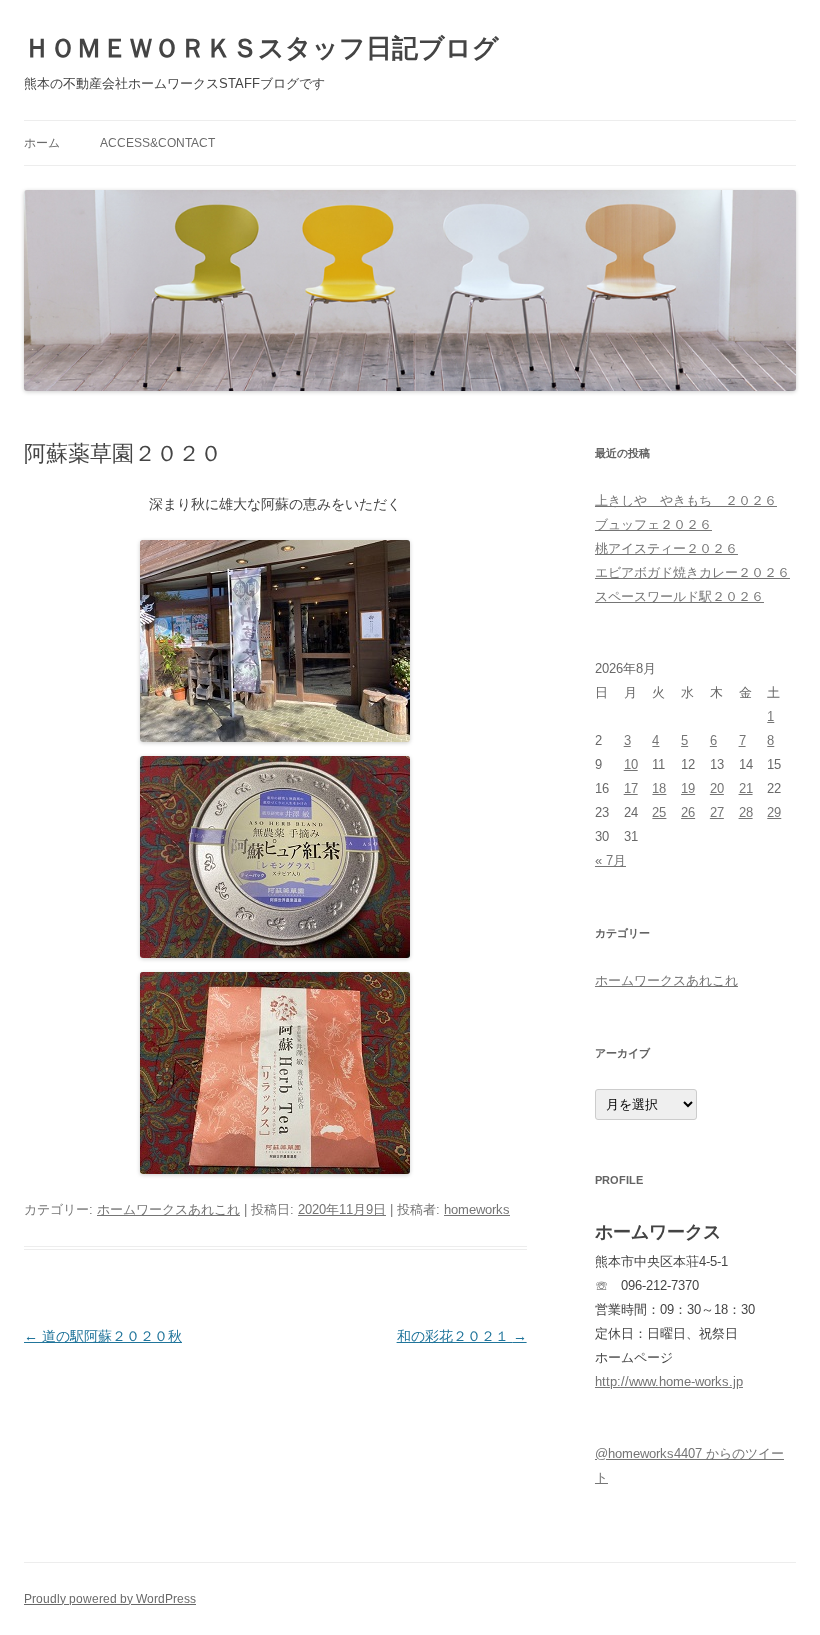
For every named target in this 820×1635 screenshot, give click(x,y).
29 (774, 812)
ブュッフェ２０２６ (653, 524)
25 (659, 812)
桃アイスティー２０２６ (666, 548)
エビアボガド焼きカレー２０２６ (692, 572)
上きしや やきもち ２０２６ (686, 500)
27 (717, 812)
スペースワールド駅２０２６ (679, 596)
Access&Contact (157, 143)
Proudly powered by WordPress (110, 1599)
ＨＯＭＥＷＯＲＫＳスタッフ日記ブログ (261, 48)
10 (631, 764)
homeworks (477, 1209)
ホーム (42, 143)
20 (717, 788)
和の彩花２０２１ (462, 1336)
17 (631, 788)
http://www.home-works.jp (669, 1381)
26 (688, 812)
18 (659, 788)
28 (746, 812)
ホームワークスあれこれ (168, 1209)
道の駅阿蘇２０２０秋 (103, 1336)
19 (688, 788)
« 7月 (610, 860)
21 (746, 788)
